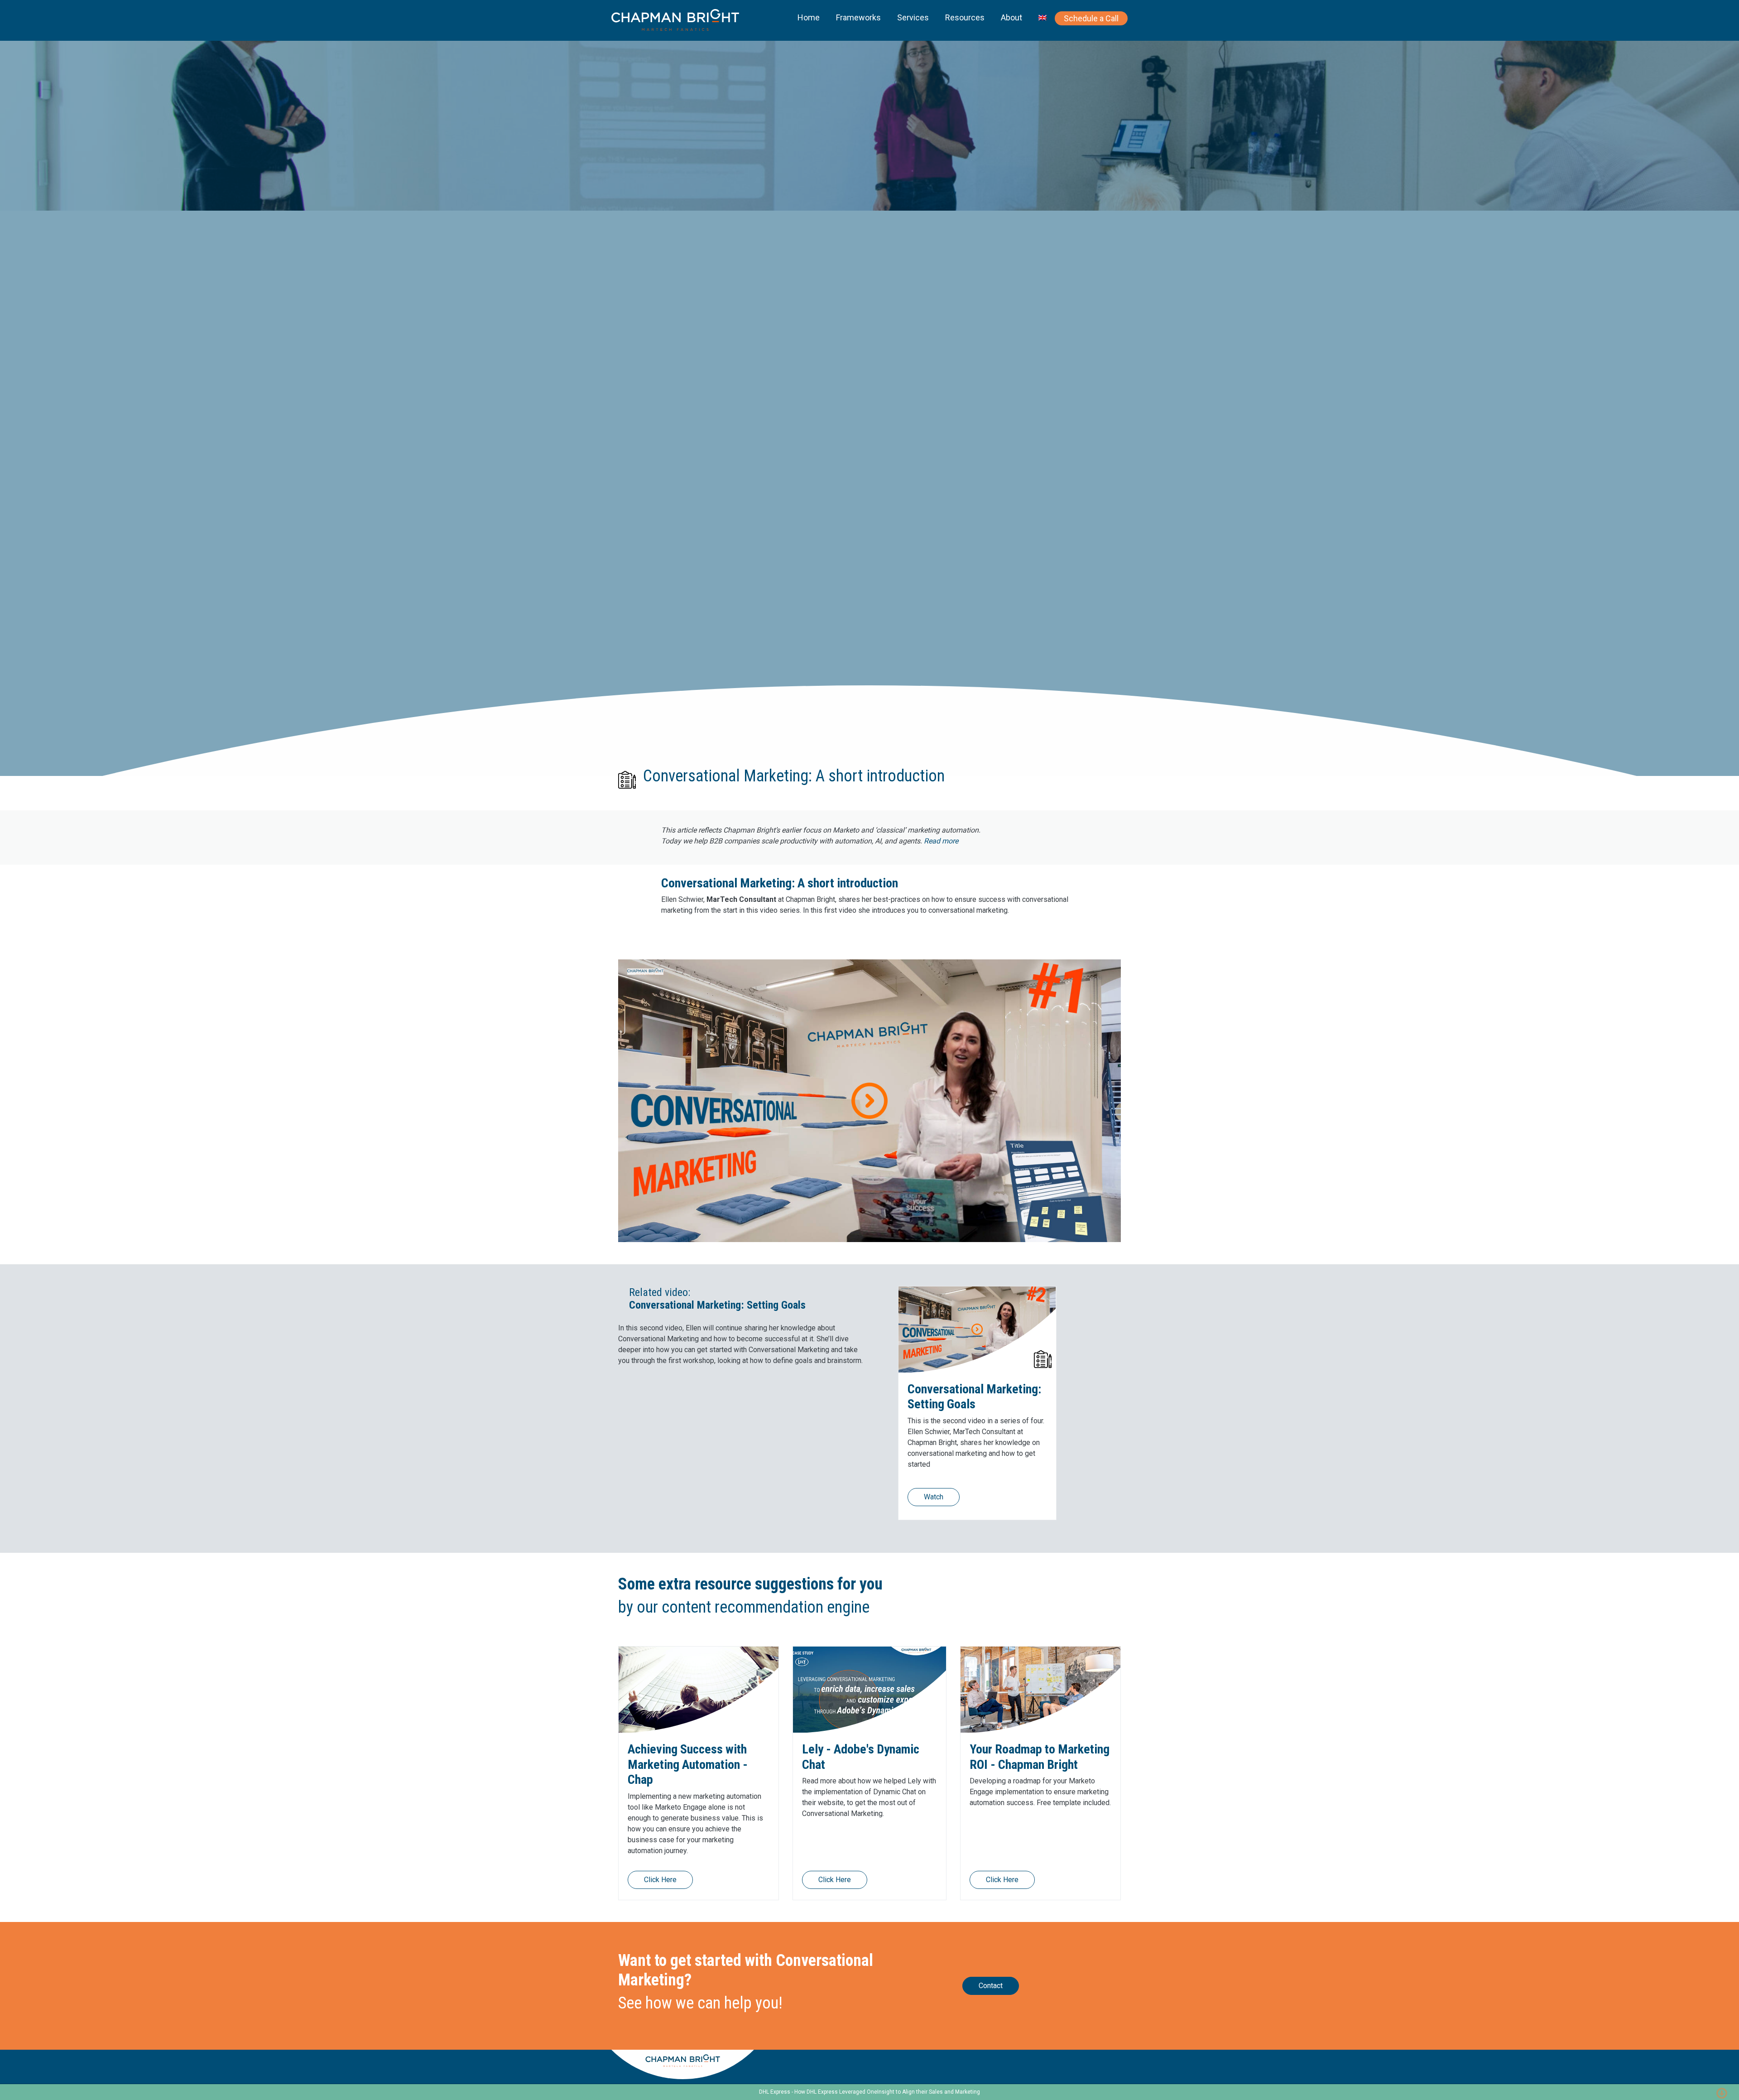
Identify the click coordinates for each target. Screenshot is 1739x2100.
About (1011, 17)
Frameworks (858, 17)
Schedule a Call (1091, 18)
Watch (934, 1497)
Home (809, 17)
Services (913, 17)
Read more (941, 841)
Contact (991, 1986)
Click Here (660, 1880)
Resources (965, 17)
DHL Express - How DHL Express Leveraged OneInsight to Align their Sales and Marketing (869, 2092)
